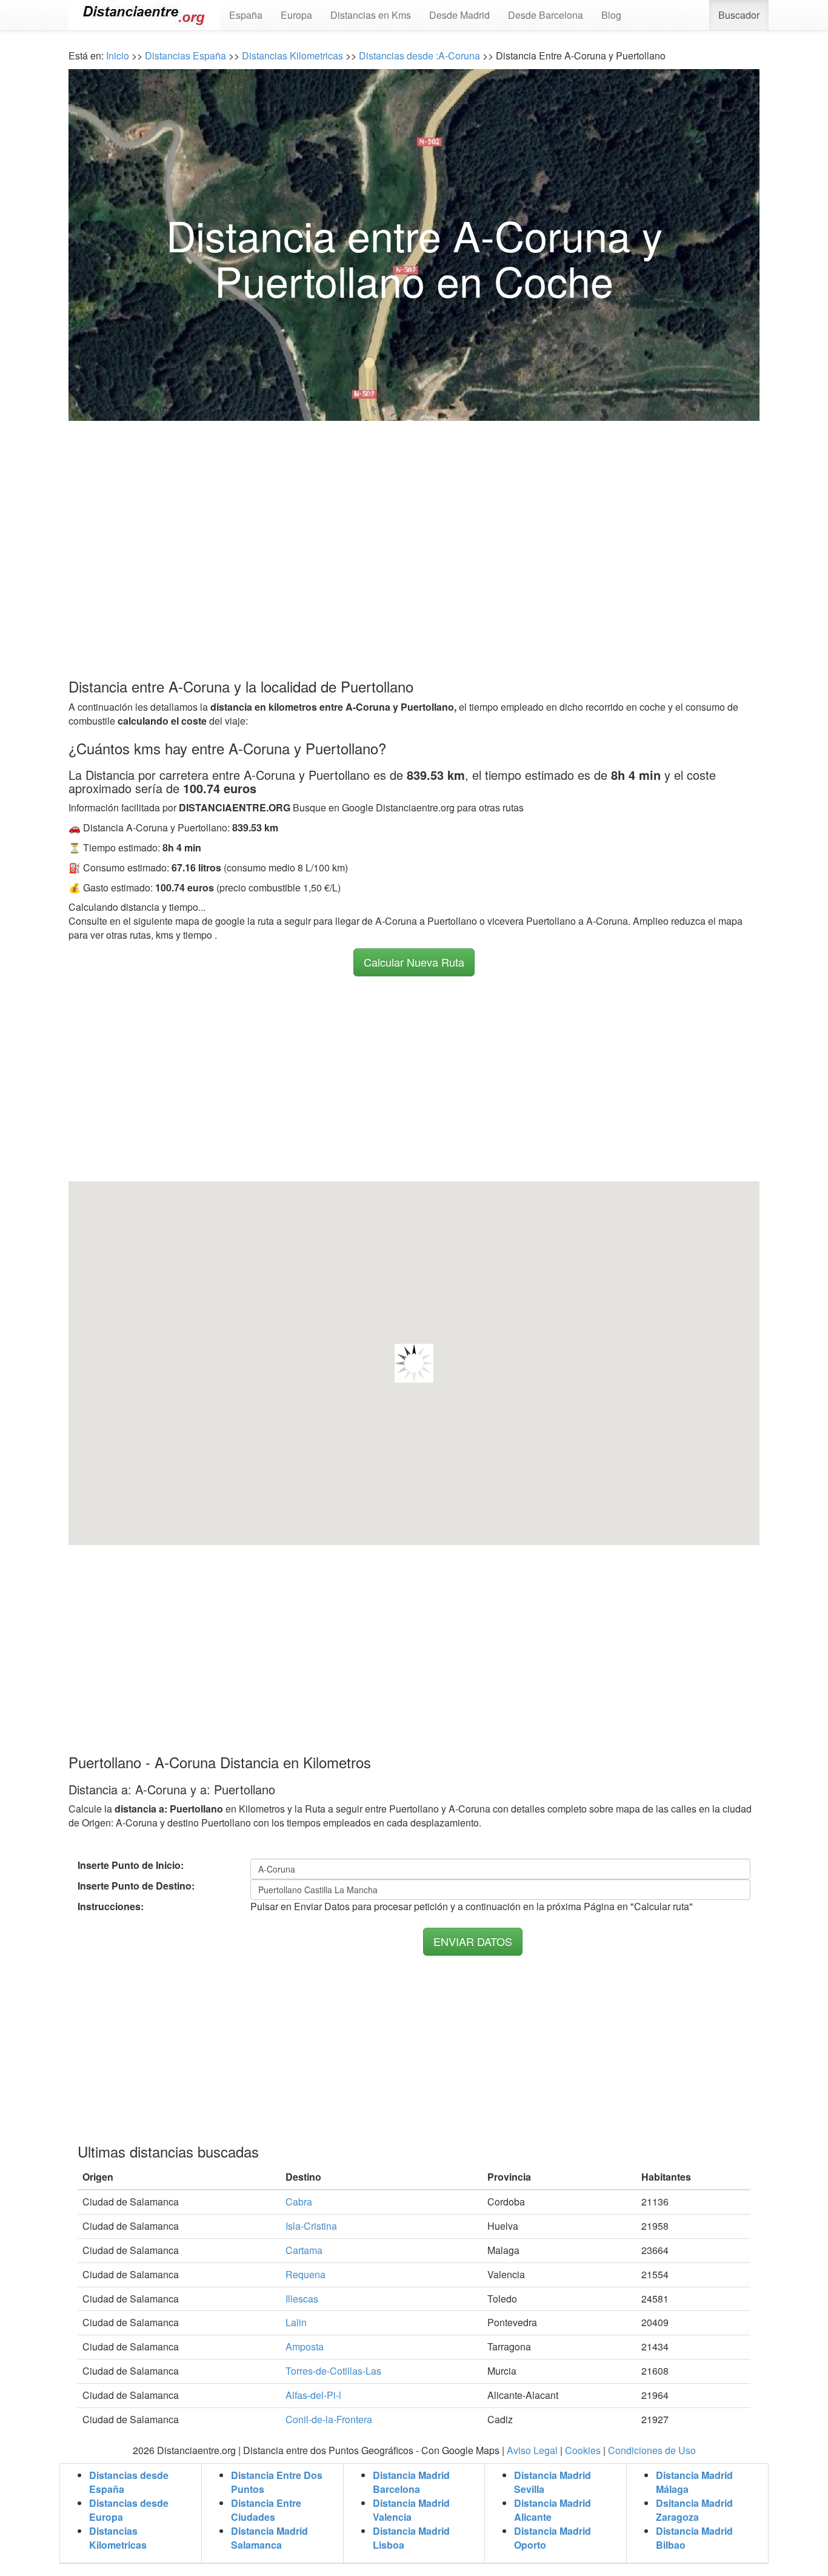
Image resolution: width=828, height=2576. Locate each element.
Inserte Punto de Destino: (136, 1886)
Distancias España (185, 55)
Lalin (296, 2322)
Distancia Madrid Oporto (553, 2538)
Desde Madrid (459, 15)
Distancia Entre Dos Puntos (277, 2482)
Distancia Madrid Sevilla (553, 2482)
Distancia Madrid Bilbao (694, 2538)
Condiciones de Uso (652, 2450)
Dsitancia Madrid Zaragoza (694, 2510)
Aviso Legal (532, 2450)
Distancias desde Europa (129, 2510)
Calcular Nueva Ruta (414, 962)
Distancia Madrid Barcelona (411, 2482)
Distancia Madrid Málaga (694, 2482)
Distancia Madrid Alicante (553, 2510)
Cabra (299, 2202)
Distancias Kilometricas (294, 55)
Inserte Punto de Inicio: (131, 1865)
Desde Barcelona (546, 15)
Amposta (305, 2346)
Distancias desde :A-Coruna (418, 55)
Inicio (118, 55)
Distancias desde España (129, 2482)
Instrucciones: (111, 1907)
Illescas (302, 2299)
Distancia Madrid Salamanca (269, 2538)
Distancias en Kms (371, 15)
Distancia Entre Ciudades (266, 2510)
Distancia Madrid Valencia (411, 2510)
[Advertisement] (414, 526)
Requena (305, 2274)
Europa (296, 15)
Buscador (739, 15)
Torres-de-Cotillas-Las (333, 2371)
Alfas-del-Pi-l (313, 2395)
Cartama (304, 2250)
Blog (611, 15)
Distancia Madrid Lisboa (411, 2538)
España (246, 15)
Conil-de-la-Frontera (329, 2419)
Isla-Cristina (311, 2226)
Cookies (583, 2450)
